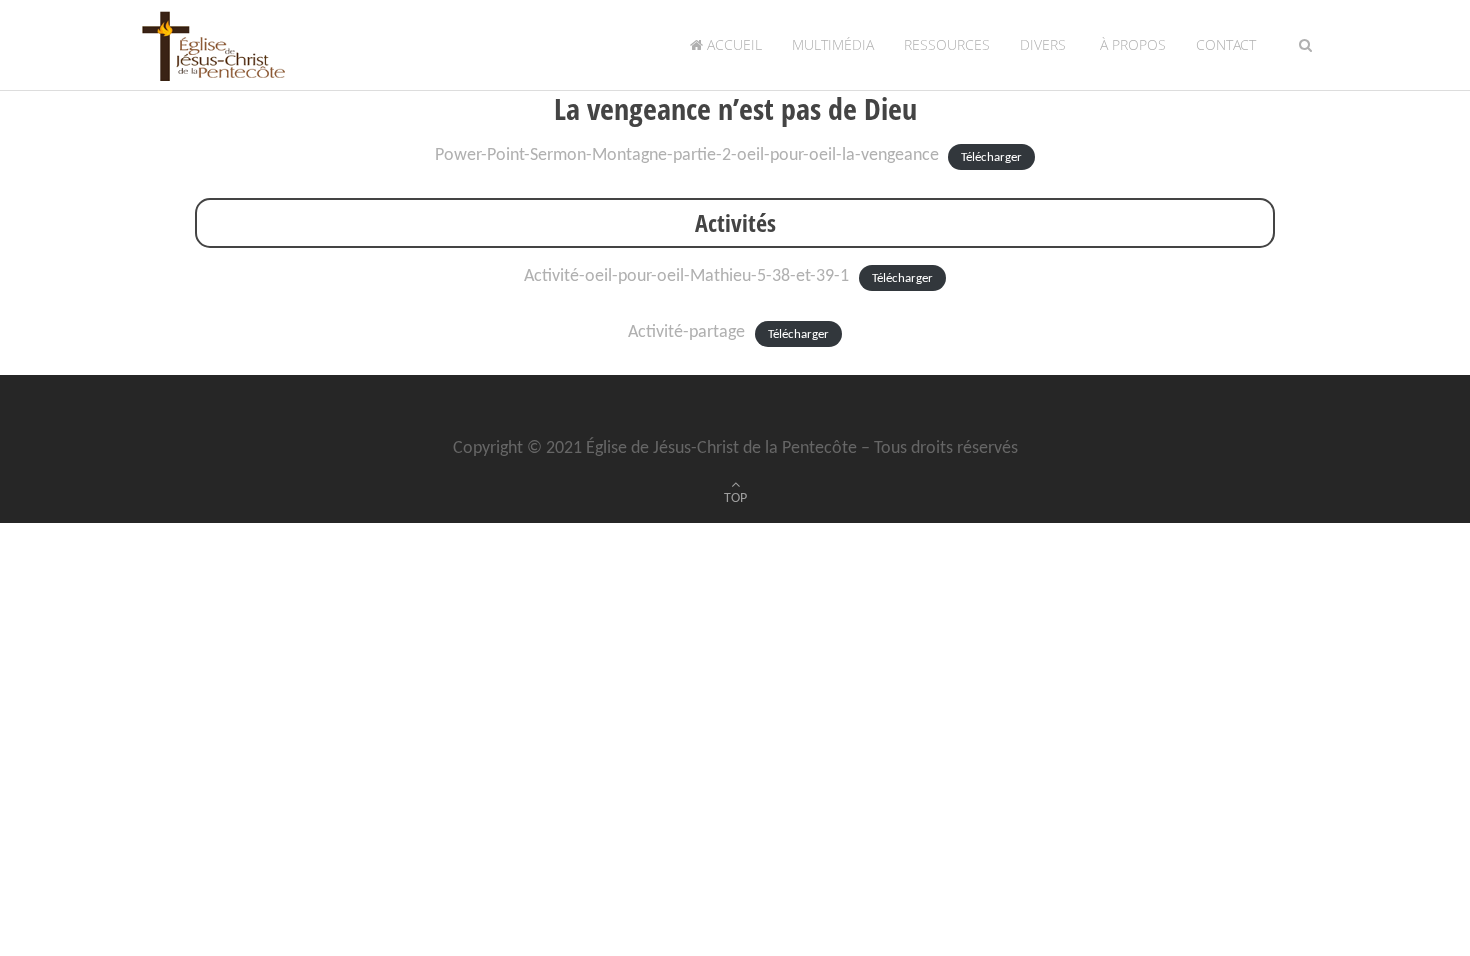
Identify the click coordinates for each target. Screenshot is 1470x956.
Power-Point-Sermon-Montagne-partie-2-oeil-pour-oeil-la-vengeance (687, 155)
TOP (735, 498)
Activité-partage (686, 332)
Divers (1043, 44)
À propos (1131, 44)
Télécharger (991, 156)
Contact (1226, 44)
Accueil (732, 44)
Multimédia (833, 44)
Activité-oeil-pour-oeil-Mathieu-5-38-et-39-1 (686, 276)
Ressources (947, 44)
